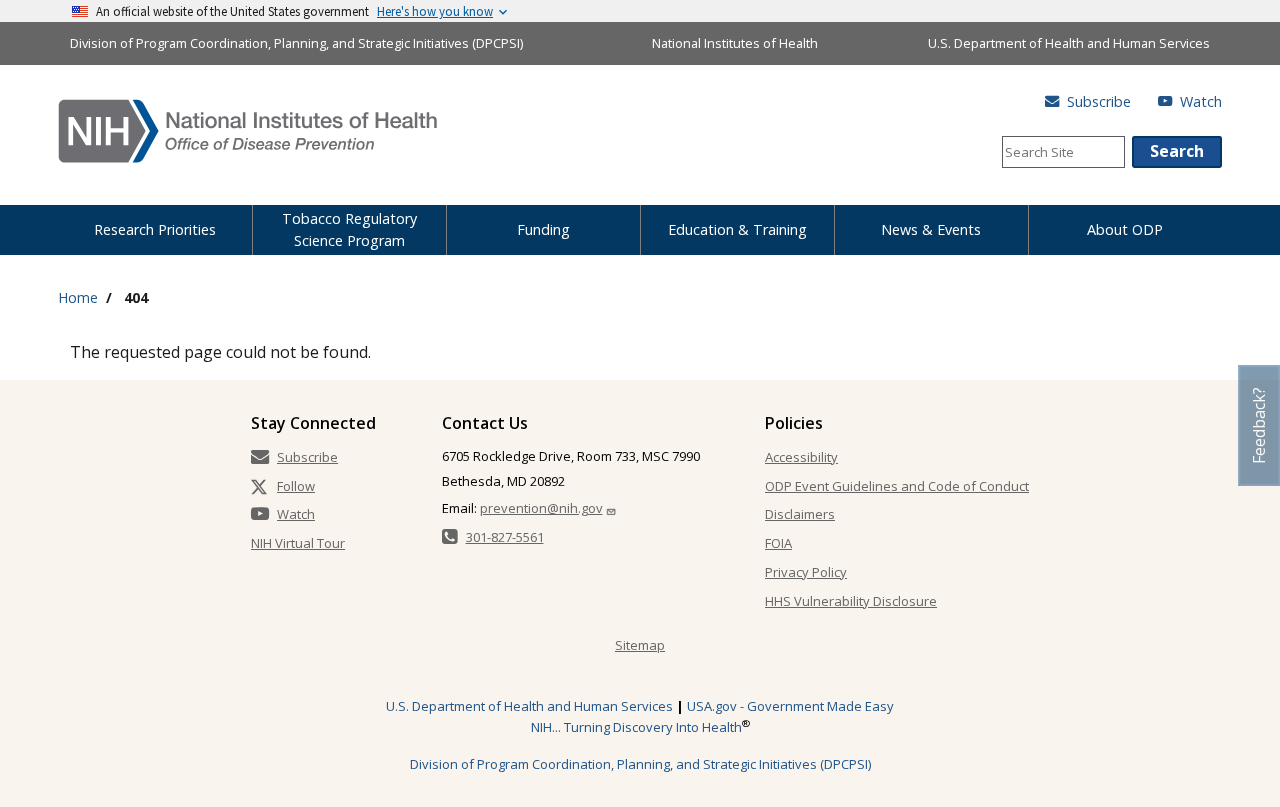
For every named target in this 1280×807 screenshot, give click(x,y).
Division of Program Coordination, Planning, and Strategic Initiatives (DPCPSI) (296, 43)
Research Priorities (155, 229)
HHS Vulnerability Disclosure (851, 601)
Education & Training (737, 229)
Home (78, 297)
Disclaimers (800, 514)
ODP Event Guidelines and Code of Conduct (897, 486)
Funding (543, 229)
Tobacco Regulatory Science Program (349, 229)
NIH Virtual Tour (298, 543)
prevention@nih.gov (541, 508)
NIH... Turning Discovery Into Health (636, 727)
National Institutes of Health (735, 43)
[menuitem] (155, 226)
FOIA (778, 543)
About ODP (1125, 229)
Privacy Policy (806, 572)
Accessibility (801, 457)
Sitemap (640, 645)
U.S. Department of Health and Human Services (1069, 43)
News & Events (931, 229)
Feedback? (1259, 425)
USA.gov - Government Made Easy (790, 706)
